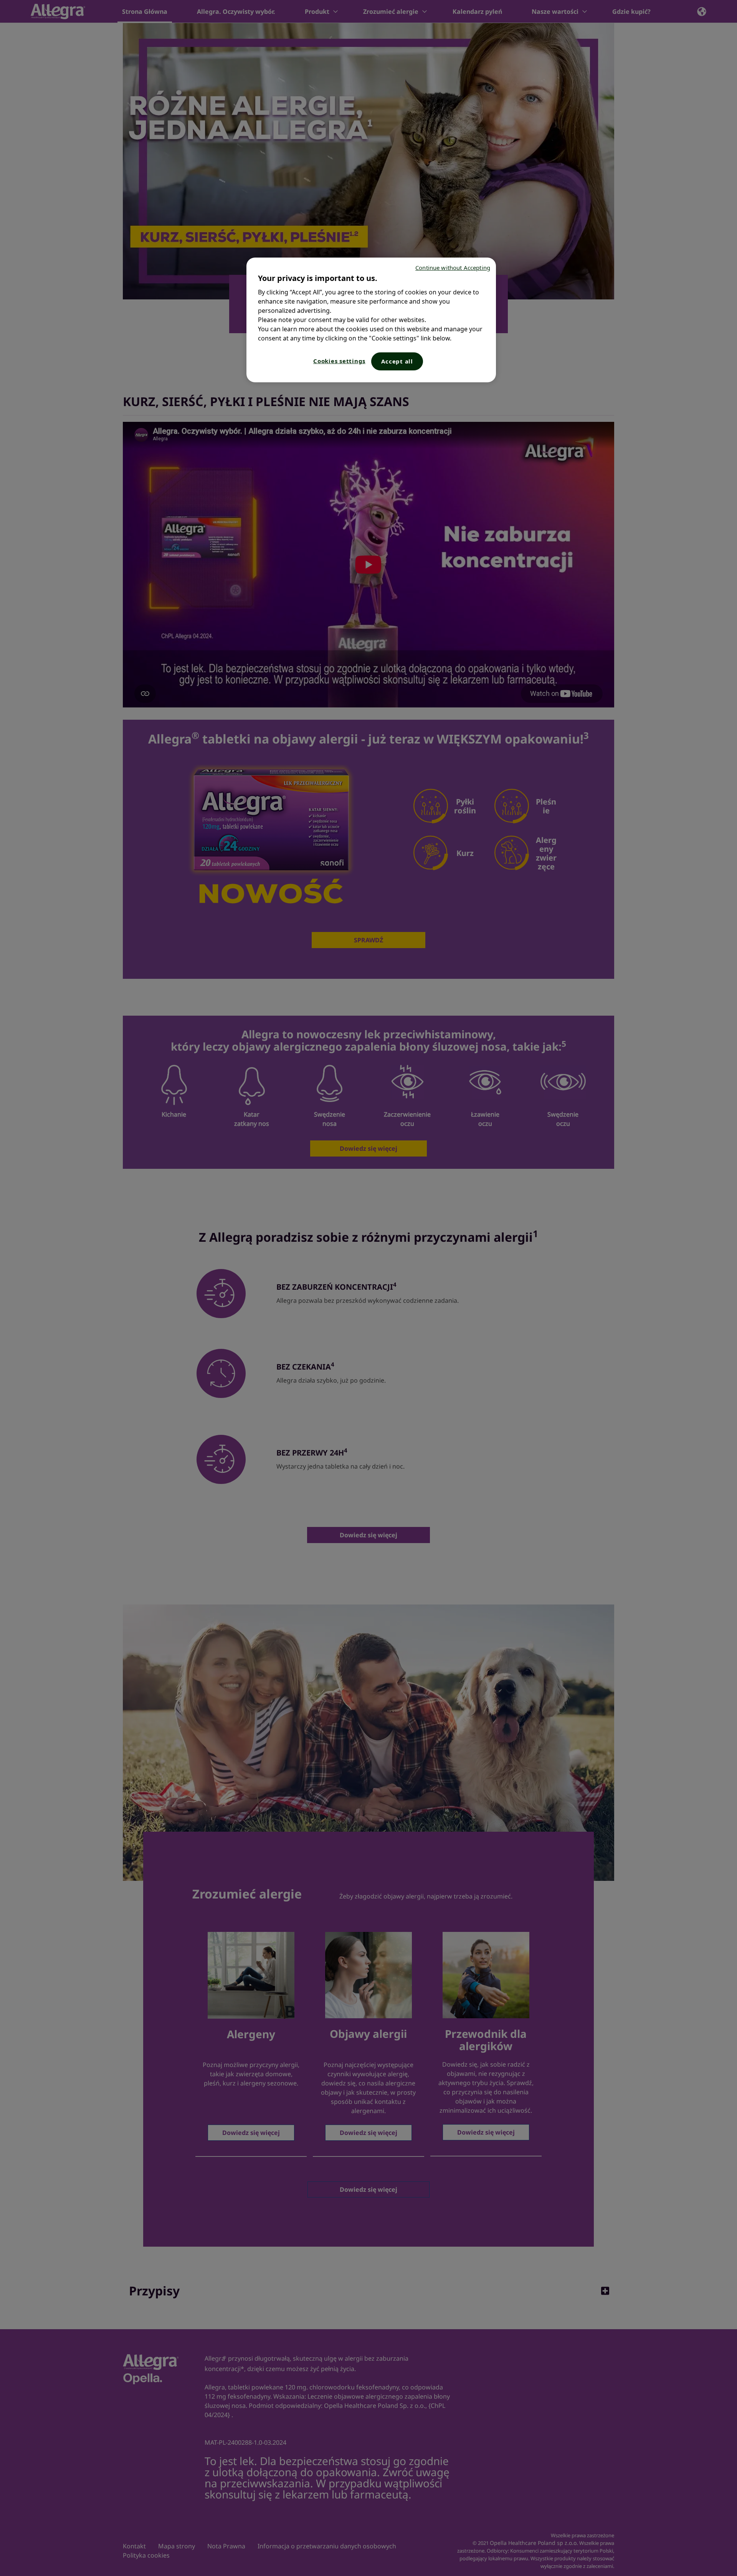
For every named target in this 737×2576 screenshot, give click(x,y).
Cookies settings (339, 361)
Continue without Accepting (453, 268)
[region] (371, 320)
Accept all (397, 361)
